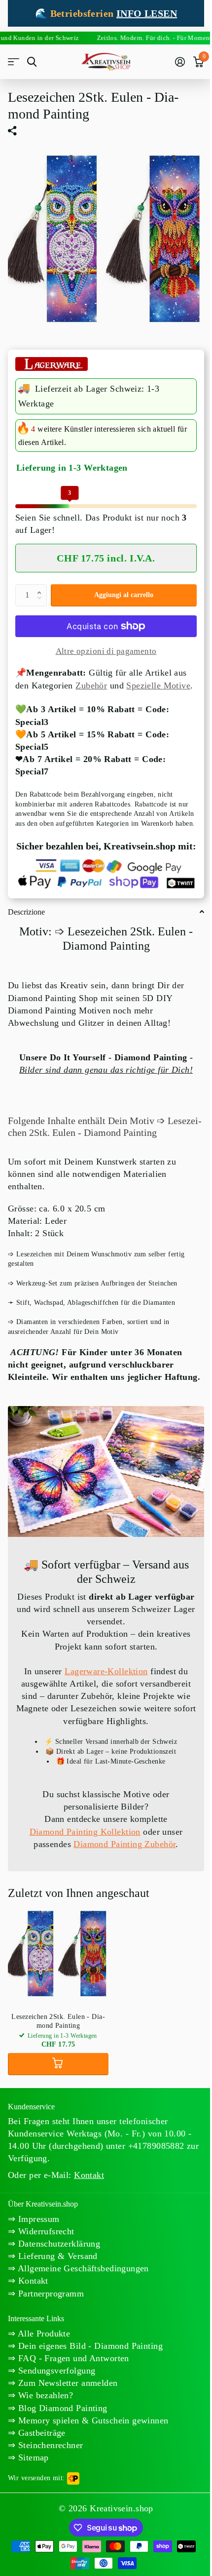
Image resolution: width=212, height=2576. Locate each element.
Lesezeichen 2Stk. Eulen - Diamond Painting (58, 2021)
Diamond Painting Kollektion (85, 1832)
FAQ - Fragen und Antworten (72, 2358)
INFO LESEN (147, 13)
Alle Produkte (43, 2334)
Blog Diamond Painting (61, 2408)
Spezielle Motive (158, 685)
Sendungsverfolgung (55, 2371)
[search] (32, 62)
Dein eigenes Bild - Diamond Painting (89, 2346)
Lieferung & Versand (56, 2256)
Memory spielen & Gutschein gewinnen (92, 2420)
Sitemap (32, 2457)
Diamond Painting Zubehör (124, 1844)
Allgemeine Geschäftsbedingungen (82, 2268)
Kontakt (32, 2281)
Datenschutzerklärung (58, 2244)
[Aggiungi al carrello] (58, 2064)
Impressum (37, 2219)
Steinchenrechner (49, 2445)
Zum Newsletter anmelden (66, 2383)
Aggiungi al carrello (124, 595)
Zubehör (91, 685)
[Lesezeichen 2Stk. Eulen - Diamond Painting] (58, 1955)
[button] (41, 587)
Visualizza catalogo (14, 62)
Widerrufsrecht (45, 2231)
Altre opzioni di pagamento (106, 651)
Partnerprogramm (50, 2294)
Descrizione (26, 912)
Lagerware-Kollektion (106, 1671)
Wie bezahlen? (44, 2395)
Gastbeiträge (40, 2433)
